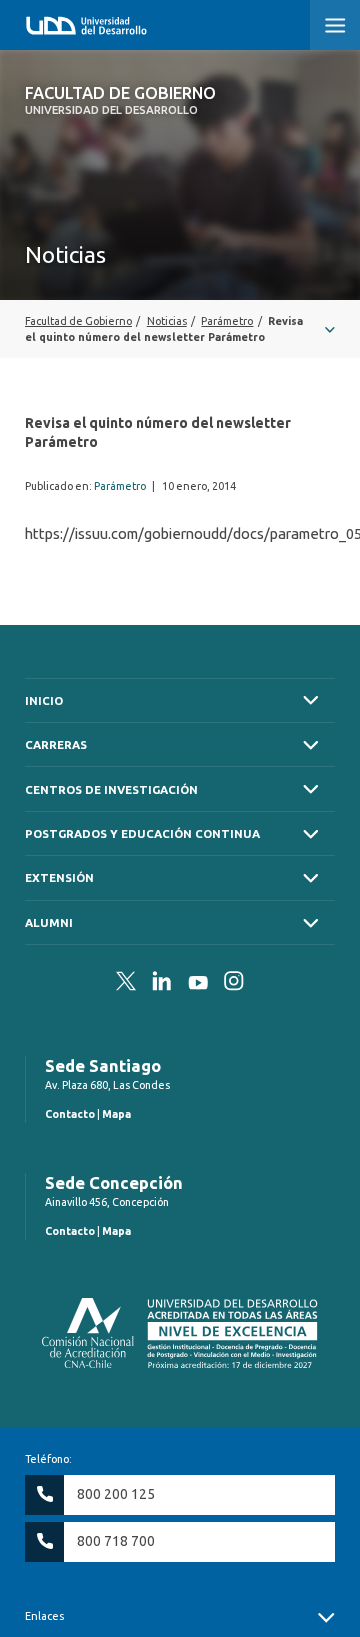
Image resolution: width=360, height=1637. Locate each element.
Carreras (56, 744)
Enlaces (44, 1616)
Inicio (44, 700)
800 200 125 (116, 1494)
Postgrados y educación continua (142, 833)
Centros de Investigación (111, 789)
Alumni (49, 922)
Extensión (59, 877)
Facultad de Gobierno (120, 100)
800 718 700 (116, 1541)
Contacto (70, 1114)
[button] (335, 25)
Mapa (116, 1114)
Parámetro (120, 486)
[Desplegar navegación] (180, 329)
